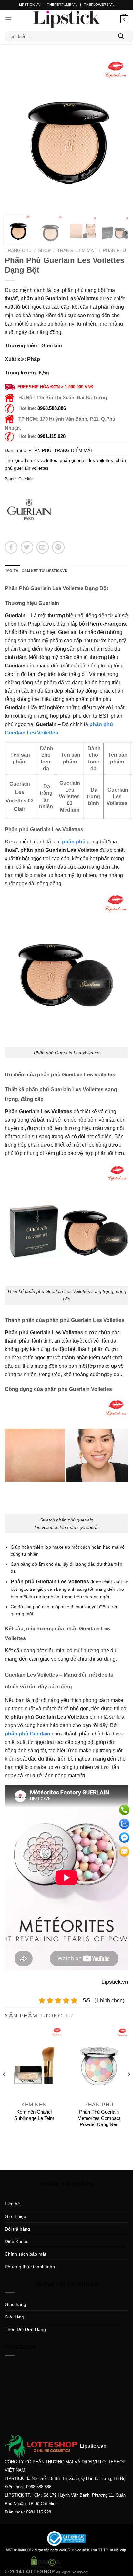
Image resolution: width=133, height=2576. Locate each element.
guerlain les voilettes (36, 460)
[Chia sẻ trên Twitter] (27, 547)
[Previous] (15, 134)
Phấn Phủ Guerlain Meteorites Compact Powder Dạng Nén (99, 2118)
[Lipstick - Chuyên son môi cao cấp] (66, 19)
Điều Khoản (17, 2241)
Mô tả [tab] (12, 571)
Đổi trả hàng (17, 2229)
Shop (44, 251)
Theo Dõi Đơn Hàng (25, 2329)
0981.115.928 (51, 436)
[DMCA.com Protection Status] (46, 2561)
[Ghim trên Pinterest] (58, 547)
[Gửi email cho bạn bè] (43, 547)
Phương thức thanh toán (30, 2267)
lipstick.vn (30, 5)
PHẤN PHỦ (114, 251)
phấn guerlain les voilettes (86, 460)
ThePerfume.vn (62, 5)
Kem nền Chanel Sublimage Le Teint (34, 2115)
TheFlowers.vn (99, 5)
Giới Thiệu (15, 2216)
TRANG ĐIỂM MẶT (77, 251)
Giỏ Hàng (15, 2317)
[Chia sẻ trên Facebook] (11, 547)
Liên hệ (12, 2204)
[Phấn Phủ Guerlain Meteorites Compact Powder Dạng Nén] (99, 2063)
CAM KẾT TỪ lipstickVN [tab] (45, 571)
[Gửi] (121, 36)
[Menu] (8, 19)
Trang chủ (18, 251)
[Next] (118, 134)
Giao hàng (15, 2304)
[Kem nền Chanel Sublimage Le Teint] (34, 2063)
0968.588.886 (52, 408)
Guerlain (26, 479)
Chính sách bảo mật (26, 2254)
